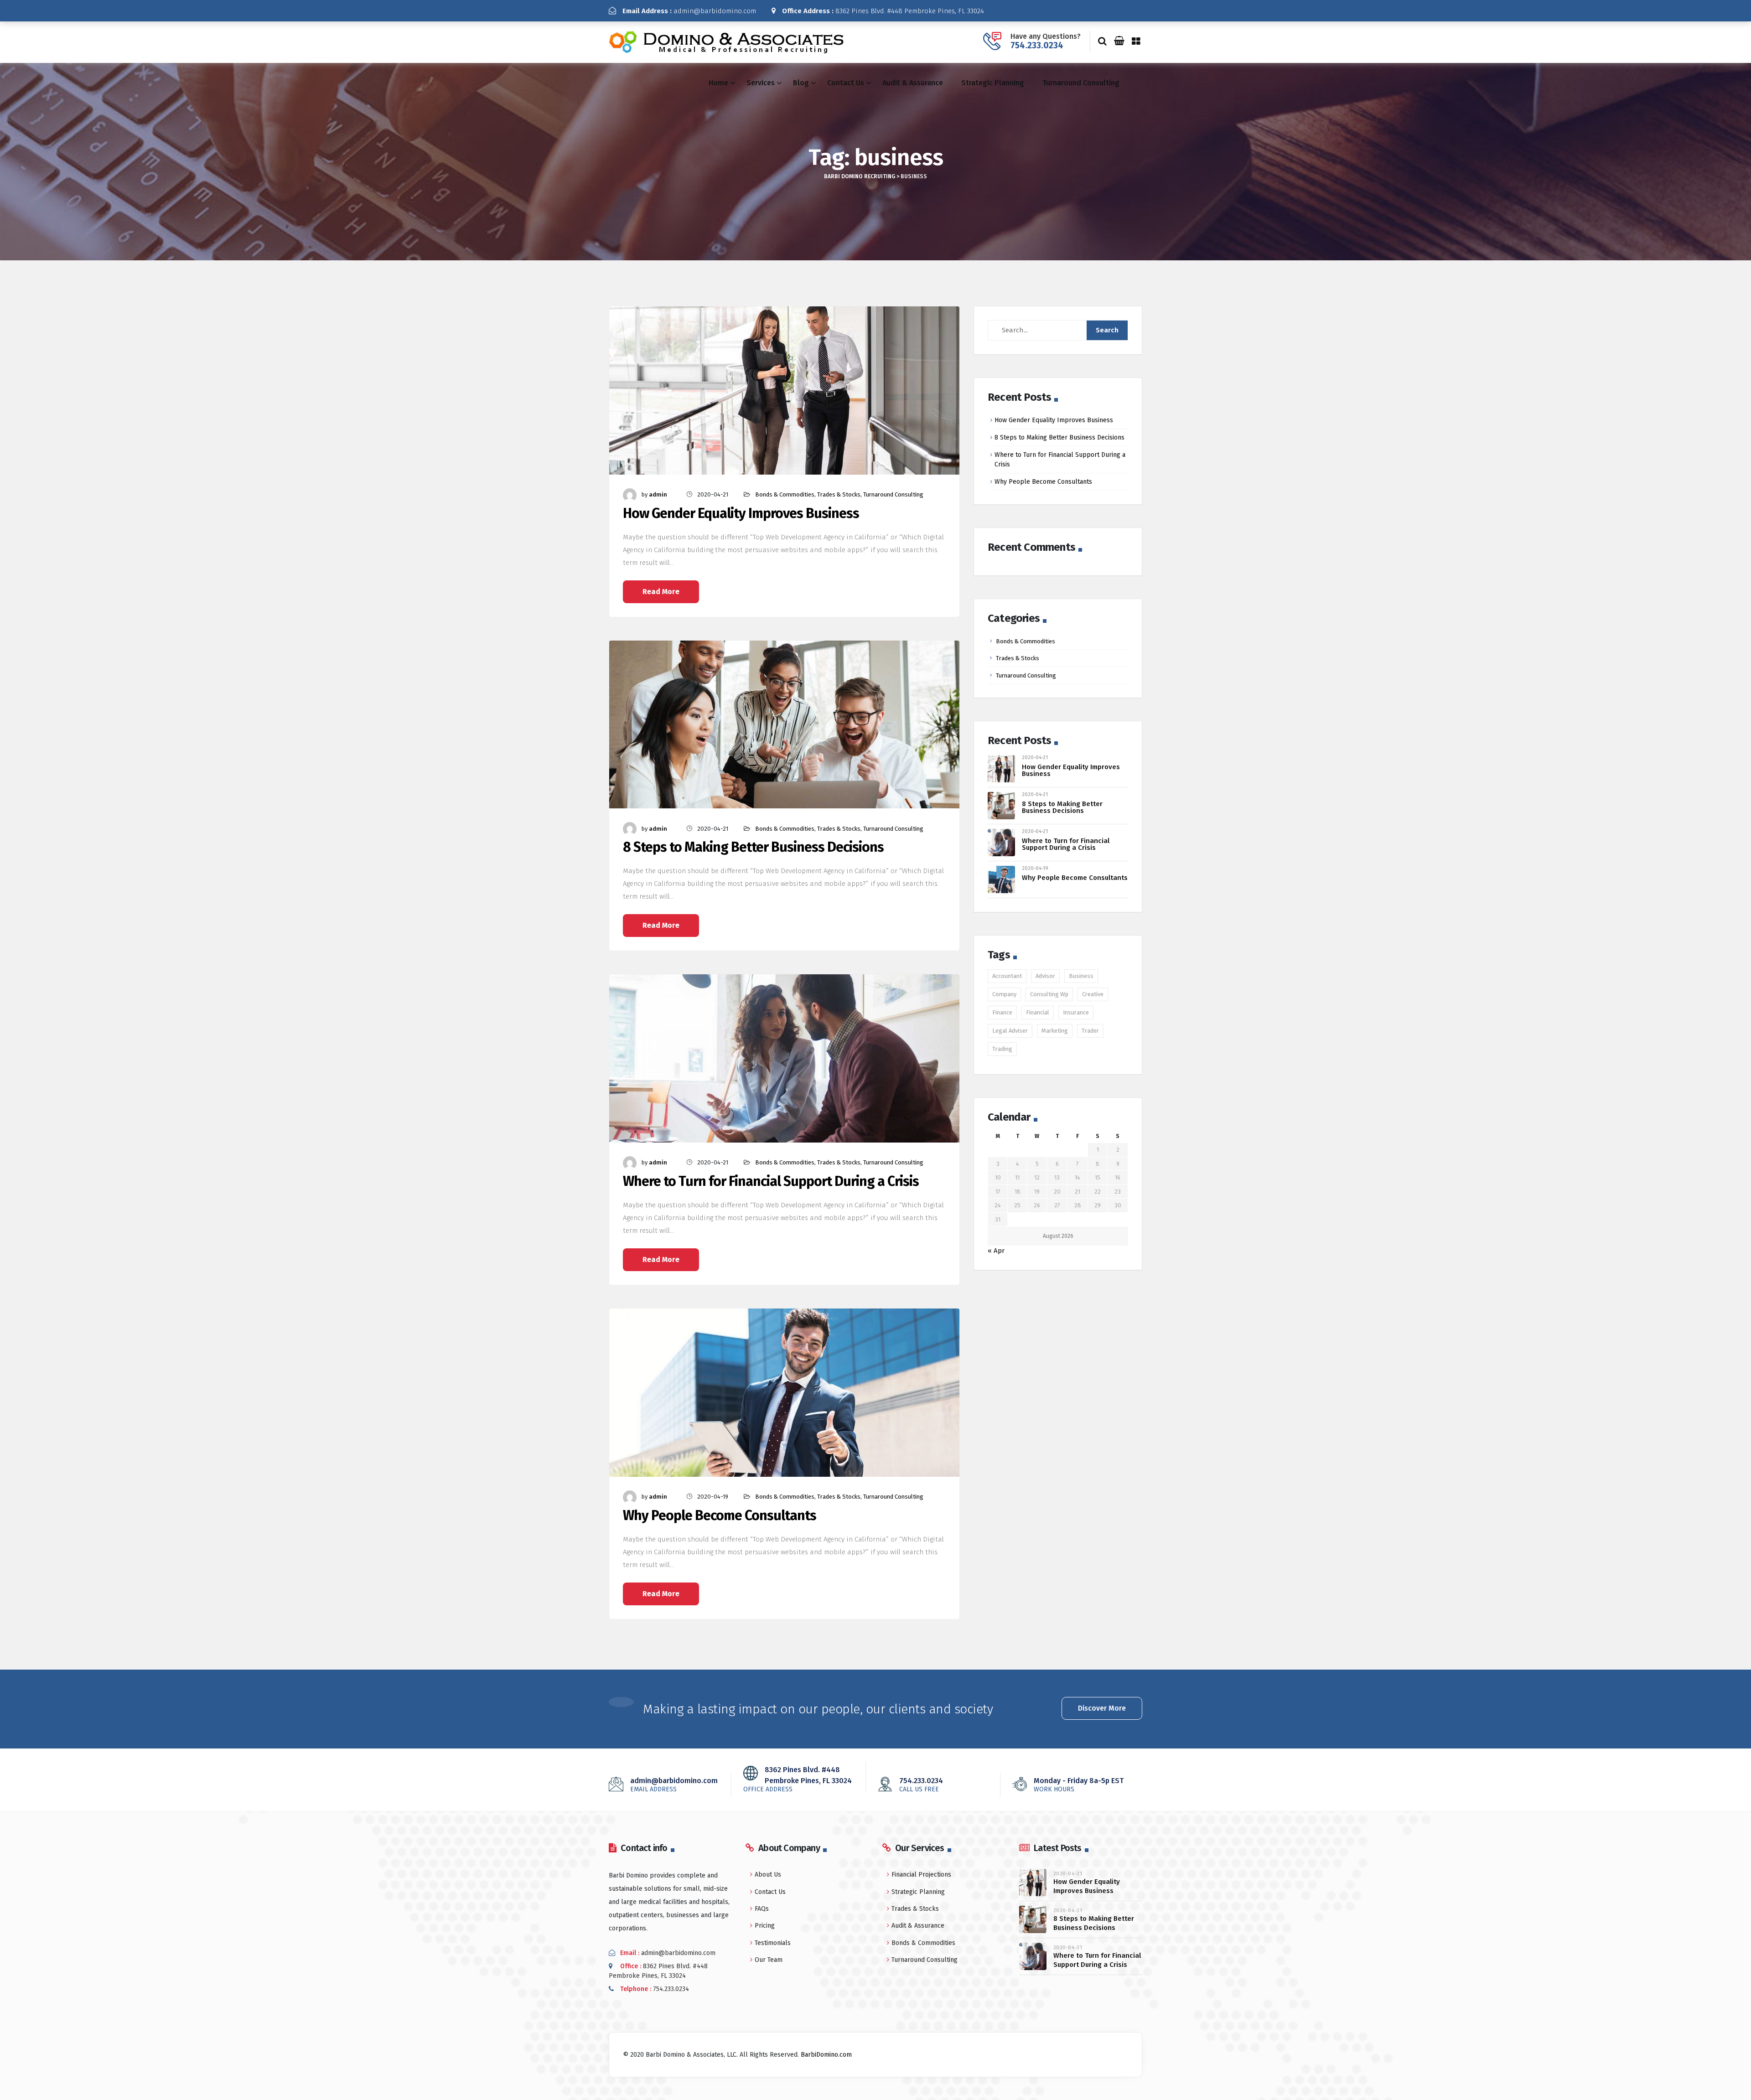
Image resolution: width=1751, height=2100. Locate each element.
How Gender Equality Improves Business (741, 514)
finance (1002, 1012)
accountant (1007, 976)
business (1081, 976)
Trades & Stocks (839, 494)
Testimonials (773, 1943)
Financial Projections (921, 1875)
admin (658, 494)
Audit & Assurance (913, 83)
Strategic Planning (993, 83)
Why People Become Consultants (720, 1516)
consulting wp (1049, 994)
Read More (661, 592)
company (1004, 994)
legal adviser (1010, 1031)
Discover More (1102, 1708)
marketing (1055, 1031)
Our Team (769, 1960)
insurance (1076, 1012)
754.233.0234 (1037, 45)
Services (761, 83)
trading (1002, 1049)
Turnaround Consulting (1081, 83)
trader (1090, 1031)
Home (718, 83)
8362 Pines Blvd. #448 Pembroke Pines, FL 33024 (883, 11)
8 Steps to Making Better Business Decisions (753, 847)
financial (1038, 1012)
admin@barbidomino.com (689, 11)
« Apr (996, 1251)
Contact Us (846, 83)
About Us (768, 1875)
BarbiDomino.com (826, 2055)
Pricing (765, 1926)
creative (1093, 994)
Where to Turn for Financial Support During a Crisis (771, 1182)
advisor (1045, 976)
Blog (801, 83)
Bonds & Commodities (785, 494)
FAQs (762, 1909)
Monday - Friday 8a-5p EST (1079, 1784)
